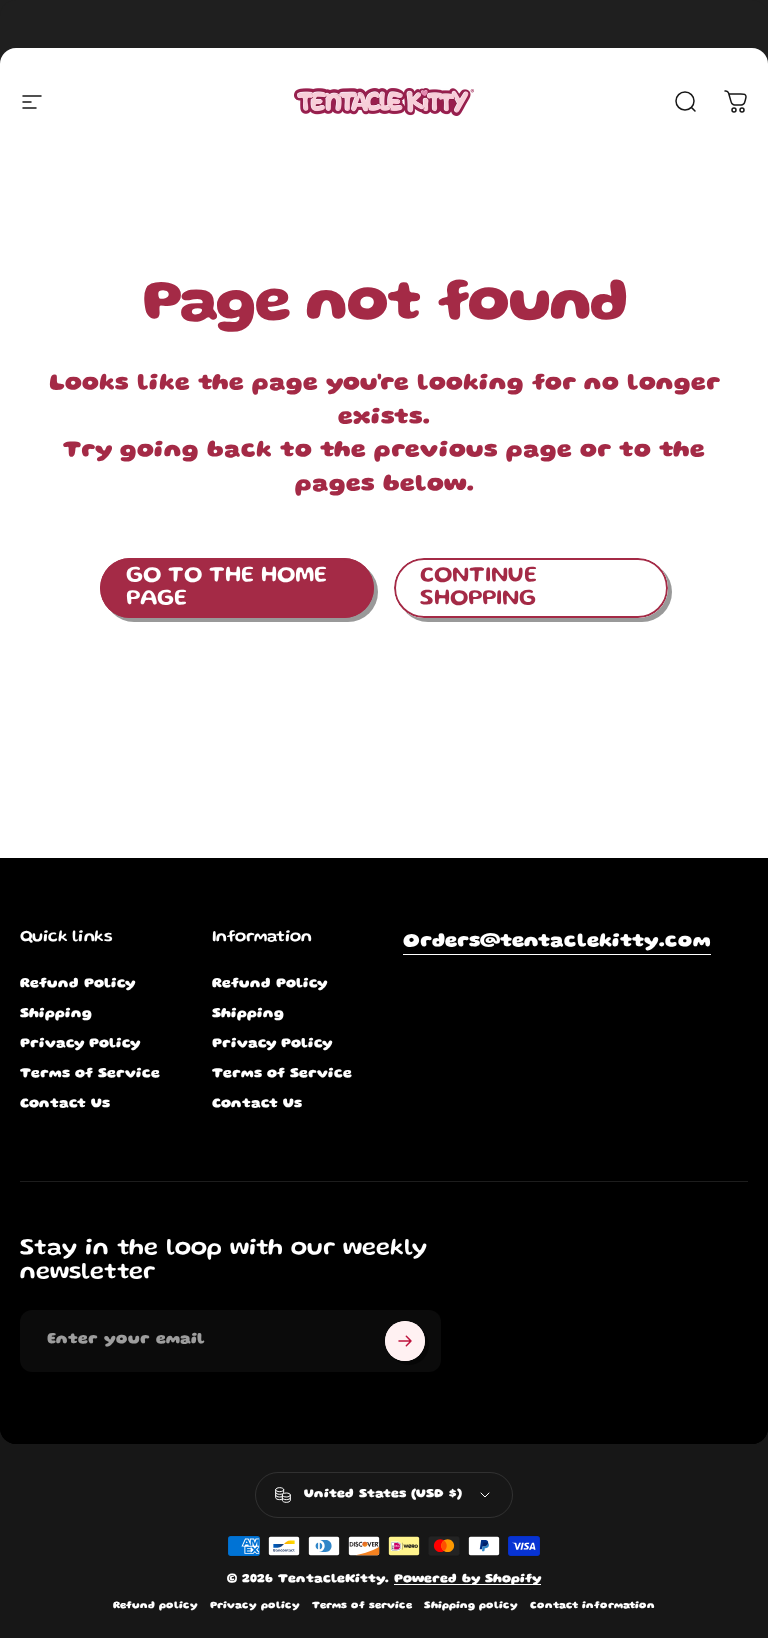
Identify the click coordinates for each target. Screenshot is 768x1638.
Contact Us (65, 1104)
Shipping (56, 1014)
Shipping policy (471, 1605)
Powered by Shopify (467, 1579)
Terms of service (362, 1605)
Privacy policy (255, 1605)
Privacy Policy (80, 1044)
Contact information (592, 1605)
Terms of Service (90, 1074)
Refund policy (155, 1605)
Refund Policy (77, 984)
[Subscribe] (405, 1341)
